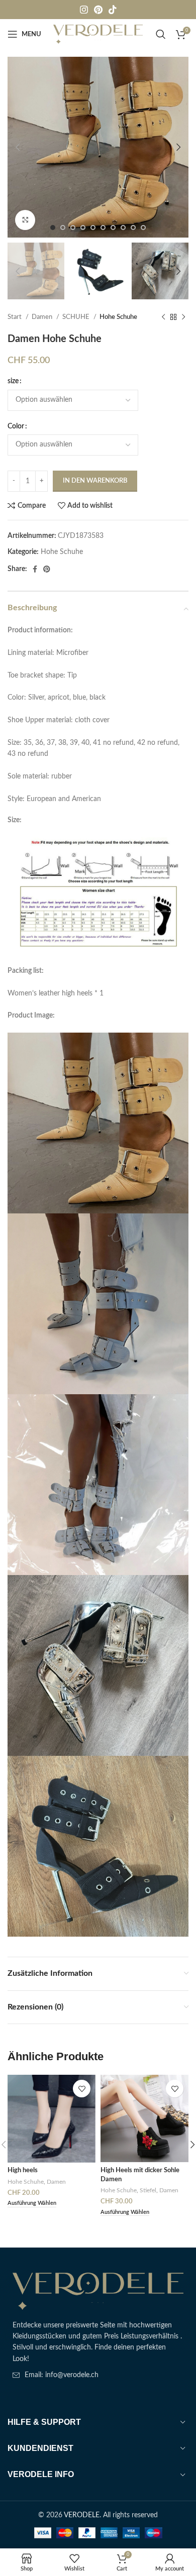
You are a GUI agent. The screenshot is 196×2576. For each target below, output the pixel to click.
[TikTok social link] (113, 10)
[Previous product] (163, 317)
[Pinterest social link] (98, 10)
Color (16, 426)
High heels (23, 2170)
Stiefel (148, 2190)
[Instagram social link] (84, 10)
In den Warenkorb (95, 481)
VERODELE (82, 2515)
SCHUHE (77, 317)
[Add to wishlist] (82, 2089)
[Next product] (183, 317)
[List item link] (98, 2375)
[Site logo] (98, 34)
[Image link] (98, 2291)
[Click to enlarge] (25, 220)
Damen (43, 317)
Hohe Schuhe (118, 317)
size (13, 381)
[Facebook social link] (35, 569)
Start (15, 317)
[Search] (161, 34)
